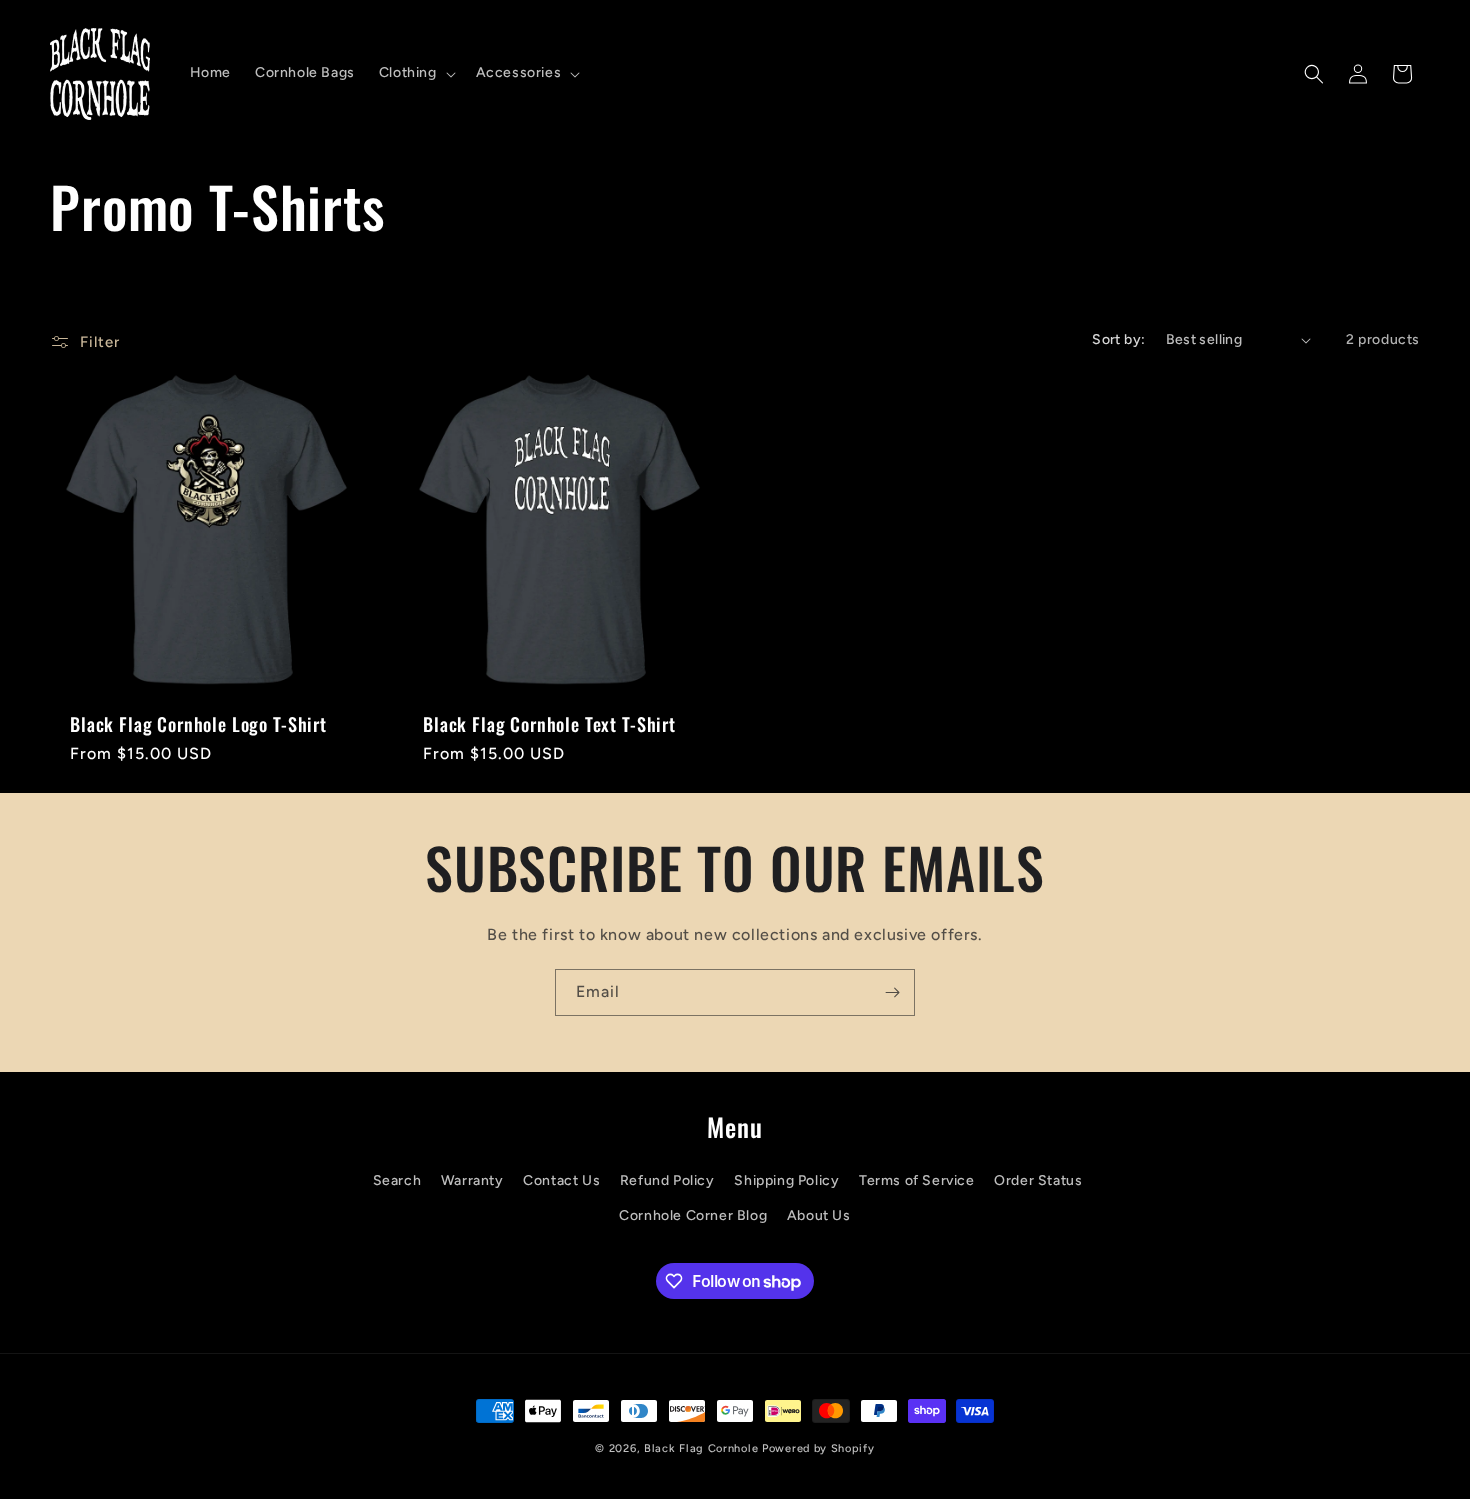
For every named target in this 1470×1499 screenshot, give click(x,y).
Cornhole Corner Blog (693, 1215)
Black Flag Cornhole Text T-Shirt (549, 724)
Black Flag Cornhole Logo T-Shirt (198, 724)
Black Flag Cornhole (701, 1448)
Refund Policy (667, 1180)
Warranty (472, 1180)
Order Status (1038, 1180)
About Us (819, 1215)
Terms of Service (917, 1180)
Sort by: (1118, 339)
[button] (415, 73)
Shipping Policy (786, 1180)
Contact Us (561, 1180)
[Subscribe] (892, 992)
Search (397, 1180)
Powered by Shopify (818, 1448)
